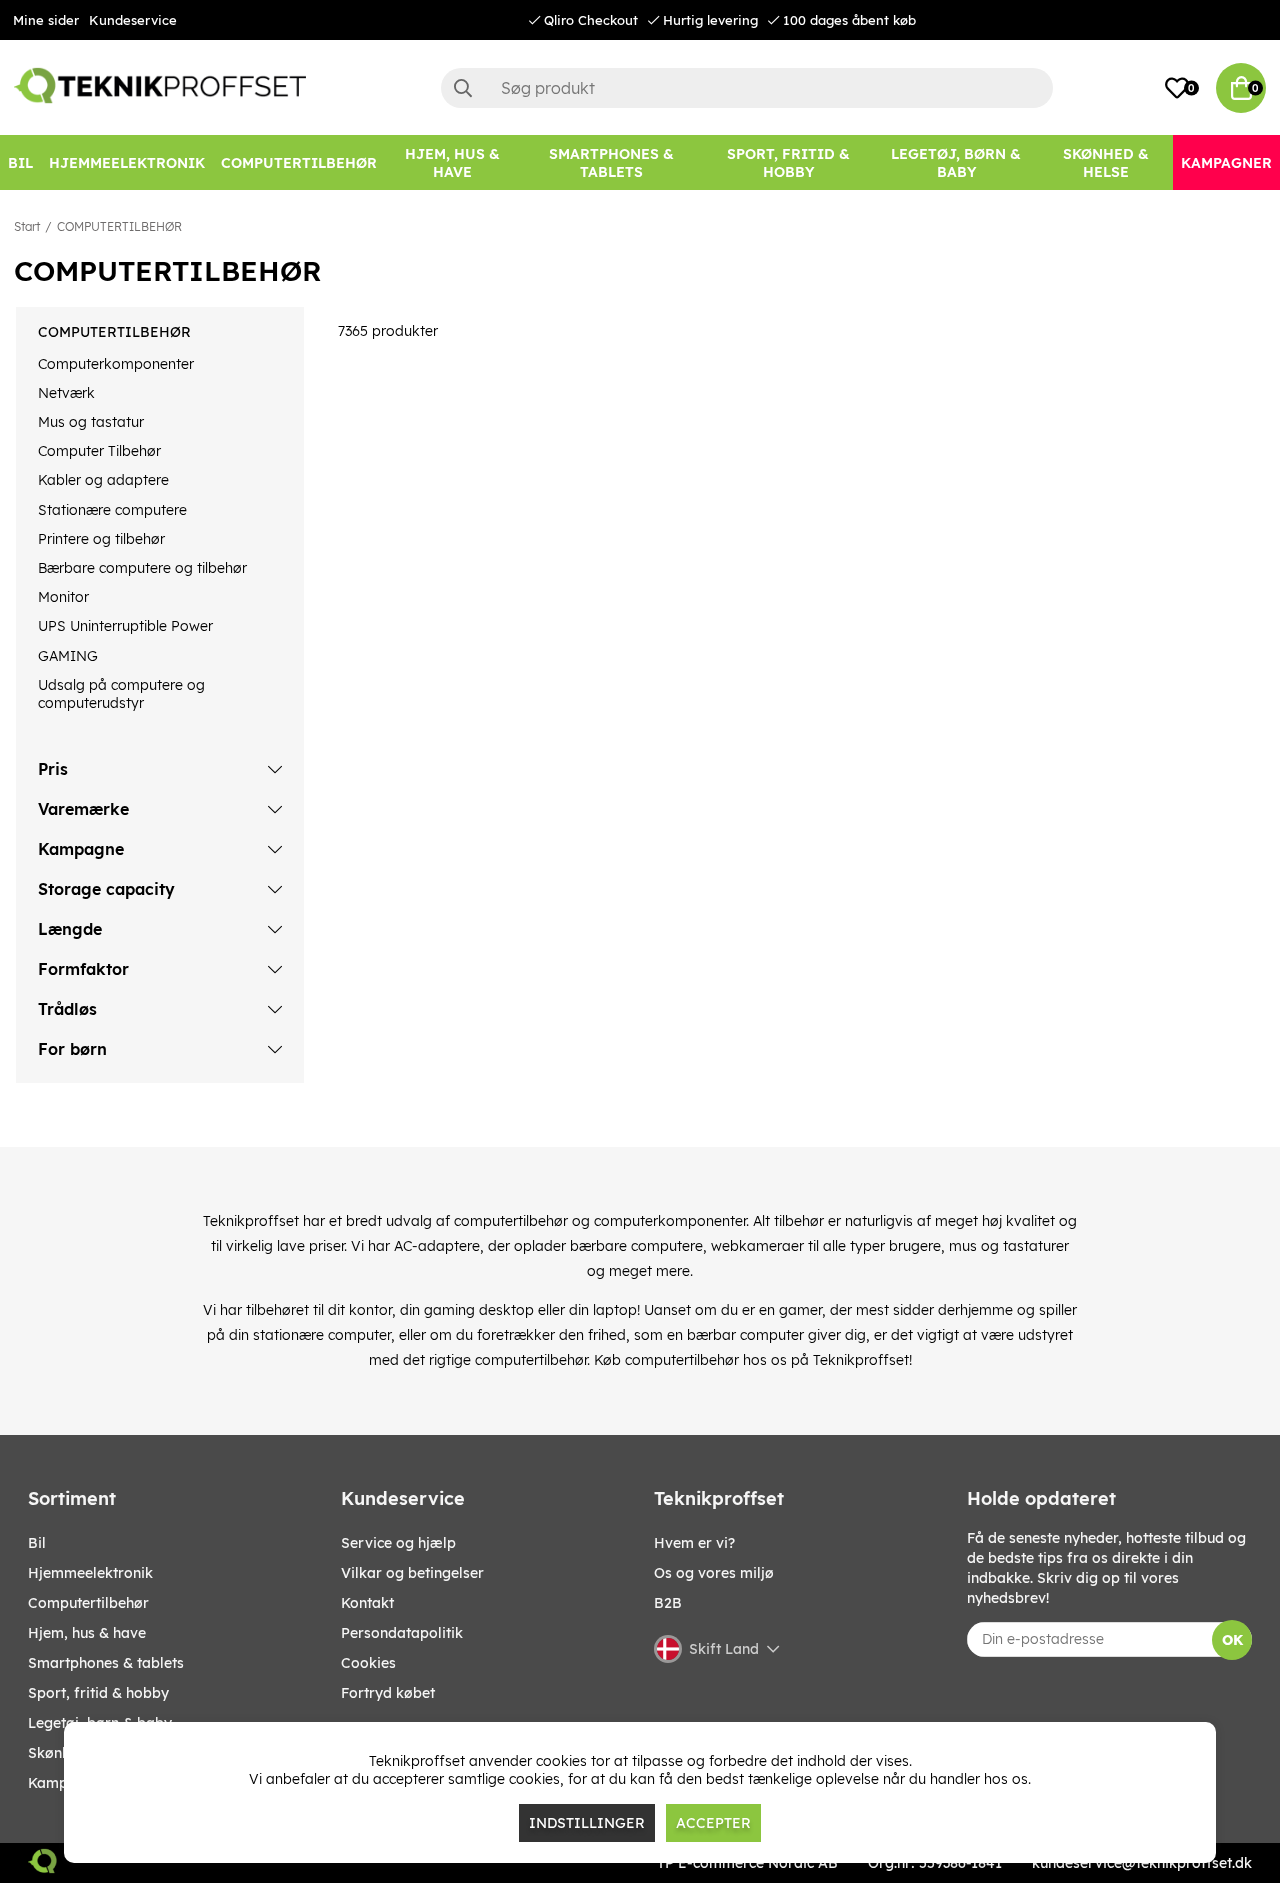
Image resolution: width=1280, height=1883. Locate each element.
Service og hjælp (398, 1543)
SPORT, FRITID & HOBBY (98, 1693)
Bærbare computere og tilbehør (142, 568)
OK (1232, 1640)
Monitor (63, 597)
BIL (37, 1543)
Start (27, 226)
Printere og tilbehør (101, 539)
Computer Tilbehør (99, 451)
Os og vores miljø (714, 1573)
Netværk (66, 393)
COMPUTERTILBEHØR (119, 226)
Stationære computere (112, 510)
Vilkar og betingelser (412, 1573)
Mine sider (46, 20)
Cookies (368, 1663)
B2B (668, 1603)
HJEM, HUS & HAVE (87, 1633)
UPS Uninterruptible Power (125, 626)
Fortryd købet (388, 1693)
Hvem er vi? (694, 1543)
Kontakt (367, 1603)
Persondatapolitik (402, 1633)
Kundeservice (133, 20)
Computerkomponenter (116, 364)
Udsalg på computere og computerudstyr (121, 694)
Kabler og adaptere (103, 480)
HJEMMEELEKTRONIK (90, 1573)
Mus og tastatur (91, 422)
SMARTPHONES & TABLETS (106, 1663)
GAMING (68, 656)
